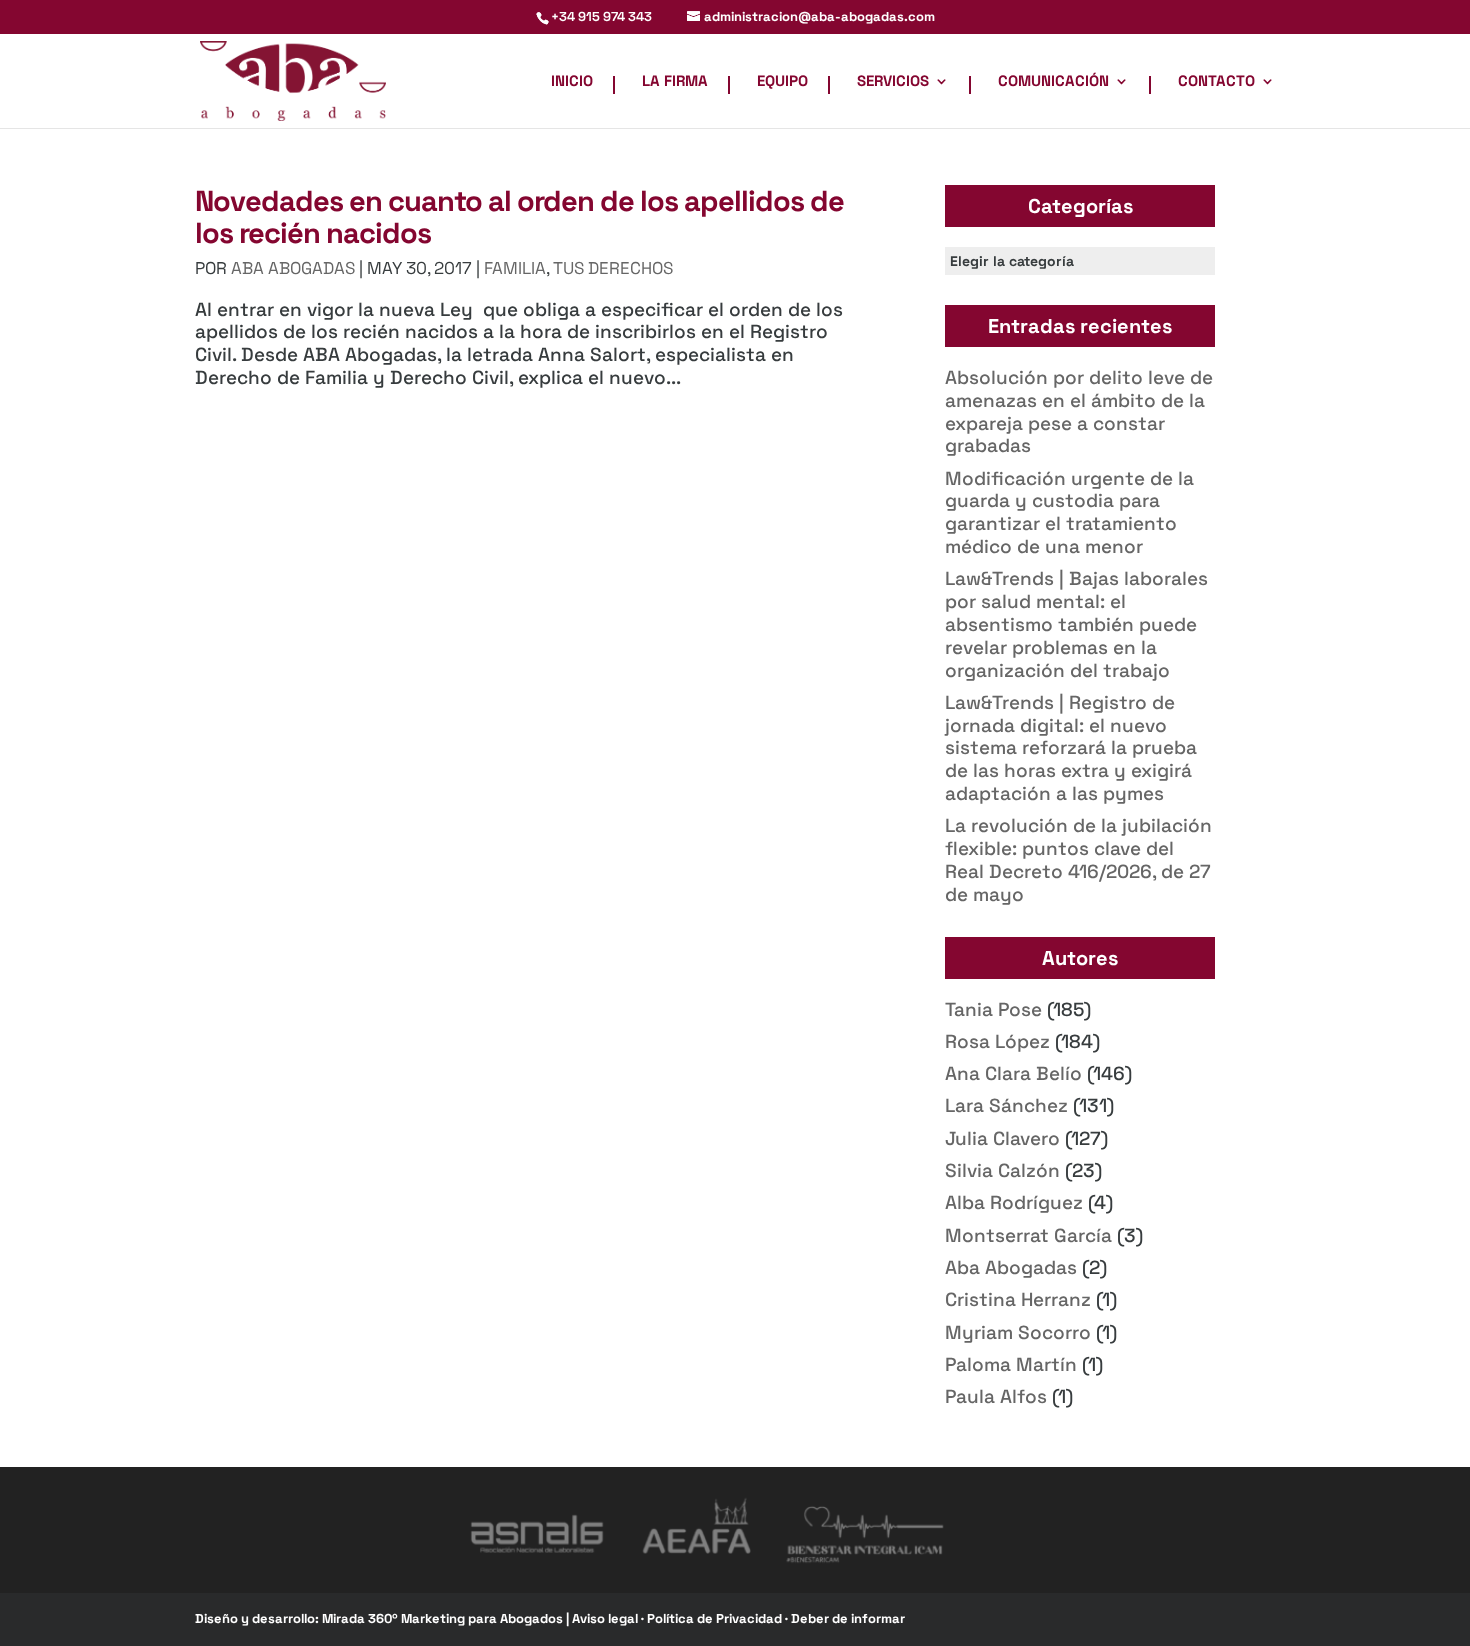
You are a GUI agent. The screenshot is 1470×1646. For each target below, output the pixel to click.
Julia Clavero (1002, 1138)
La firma (675, 82)
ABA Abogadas (293, 268)
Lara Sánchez (1006, 1105)
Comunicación (1053, 82)
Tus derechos (613, 268)
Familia (515, 268)
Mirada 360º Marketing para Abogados (444, 1618)
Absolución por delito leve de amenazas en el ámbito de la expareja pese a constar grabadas (1079, 411)
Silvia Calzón (1002, 1170)
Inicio (572, 82)
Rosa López (997, 1041)
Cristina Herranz (1018, 1299)
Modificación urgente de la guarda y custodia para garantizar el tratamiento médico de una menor (1069, 512)
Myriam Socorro (1018, 1332)
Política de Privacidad (716, 1618)
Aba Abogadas (1011, 1267)
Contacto (1216, 82)
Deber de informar (848, 1618)
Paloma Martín (1011, 1364)
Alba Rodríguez (1014, 1202)
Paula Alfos (996, 1396)
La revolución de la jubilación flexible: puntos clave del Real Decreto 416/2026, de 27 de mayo (1078, 859)
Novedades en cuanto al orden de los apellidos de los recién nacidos (519, 216)
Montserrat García (1028, 1235)
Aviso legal (606, 1618)
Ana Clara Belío (1013, 1073)
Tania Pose (993, 1009)
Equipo (782, 82)
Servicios (893, 82)
